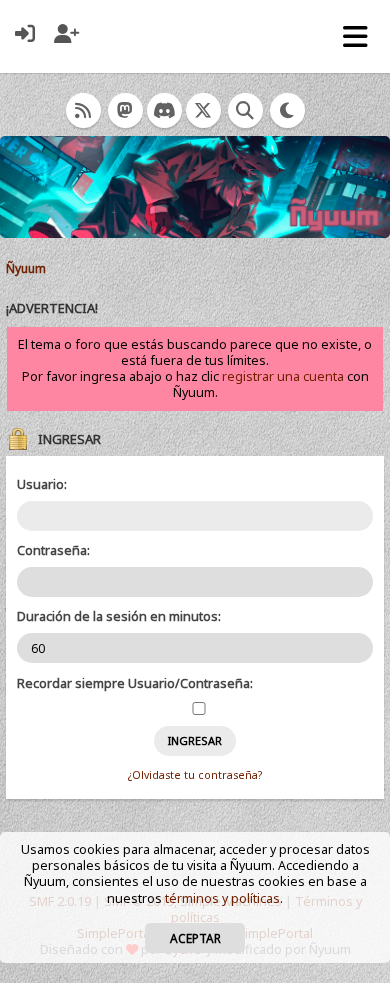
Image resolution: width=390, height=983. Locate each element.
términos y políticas (222, 898)
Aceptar (195, 938)
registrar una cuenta (283, 376)
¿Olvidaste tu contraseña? (195, 775)
